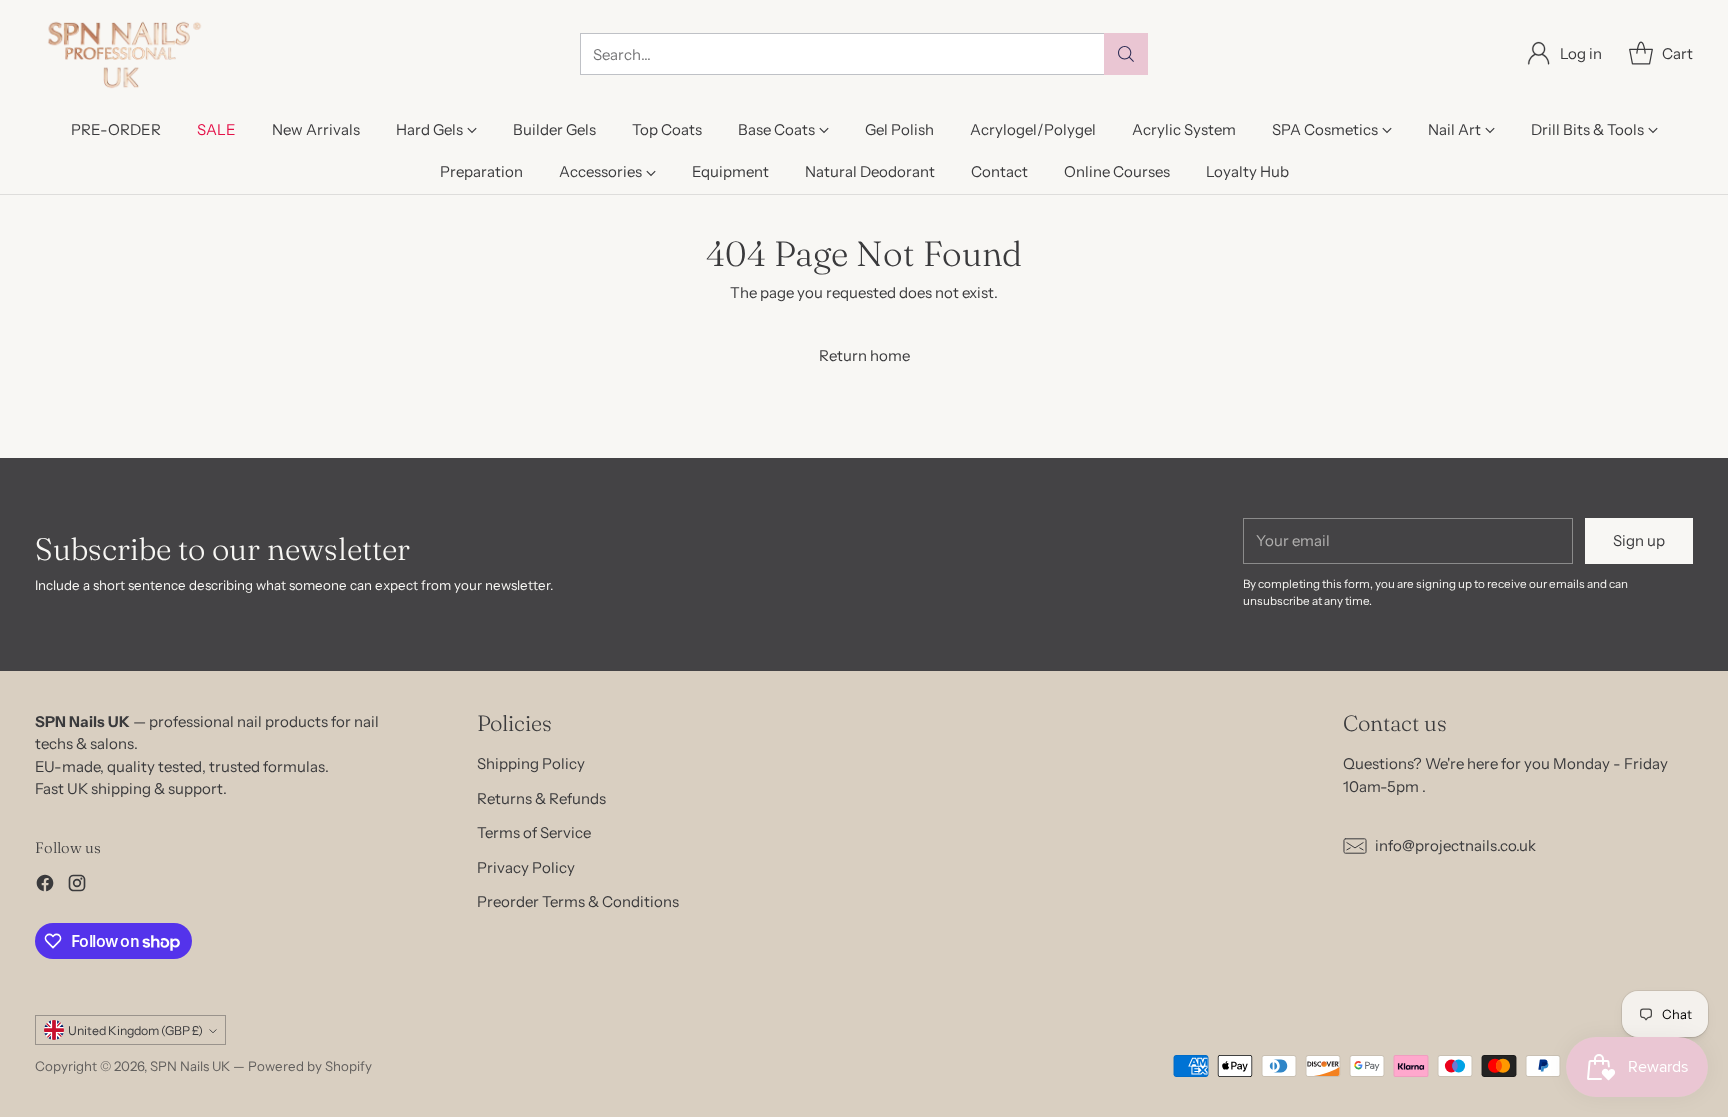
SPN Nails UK (190, 1066)
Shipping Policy (531, 763)
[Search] (1126, 54)
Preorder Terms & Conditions (578, 901)
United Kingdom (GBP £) (135, 1030)
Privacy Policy (526, 867)
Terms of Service (534, 832)
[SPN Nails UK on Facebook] (45, 886)
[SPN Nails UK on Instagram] (77, 886)
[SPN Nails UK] (122, 54)
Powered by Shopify (310, 1066)
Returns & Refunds (541, 798)
